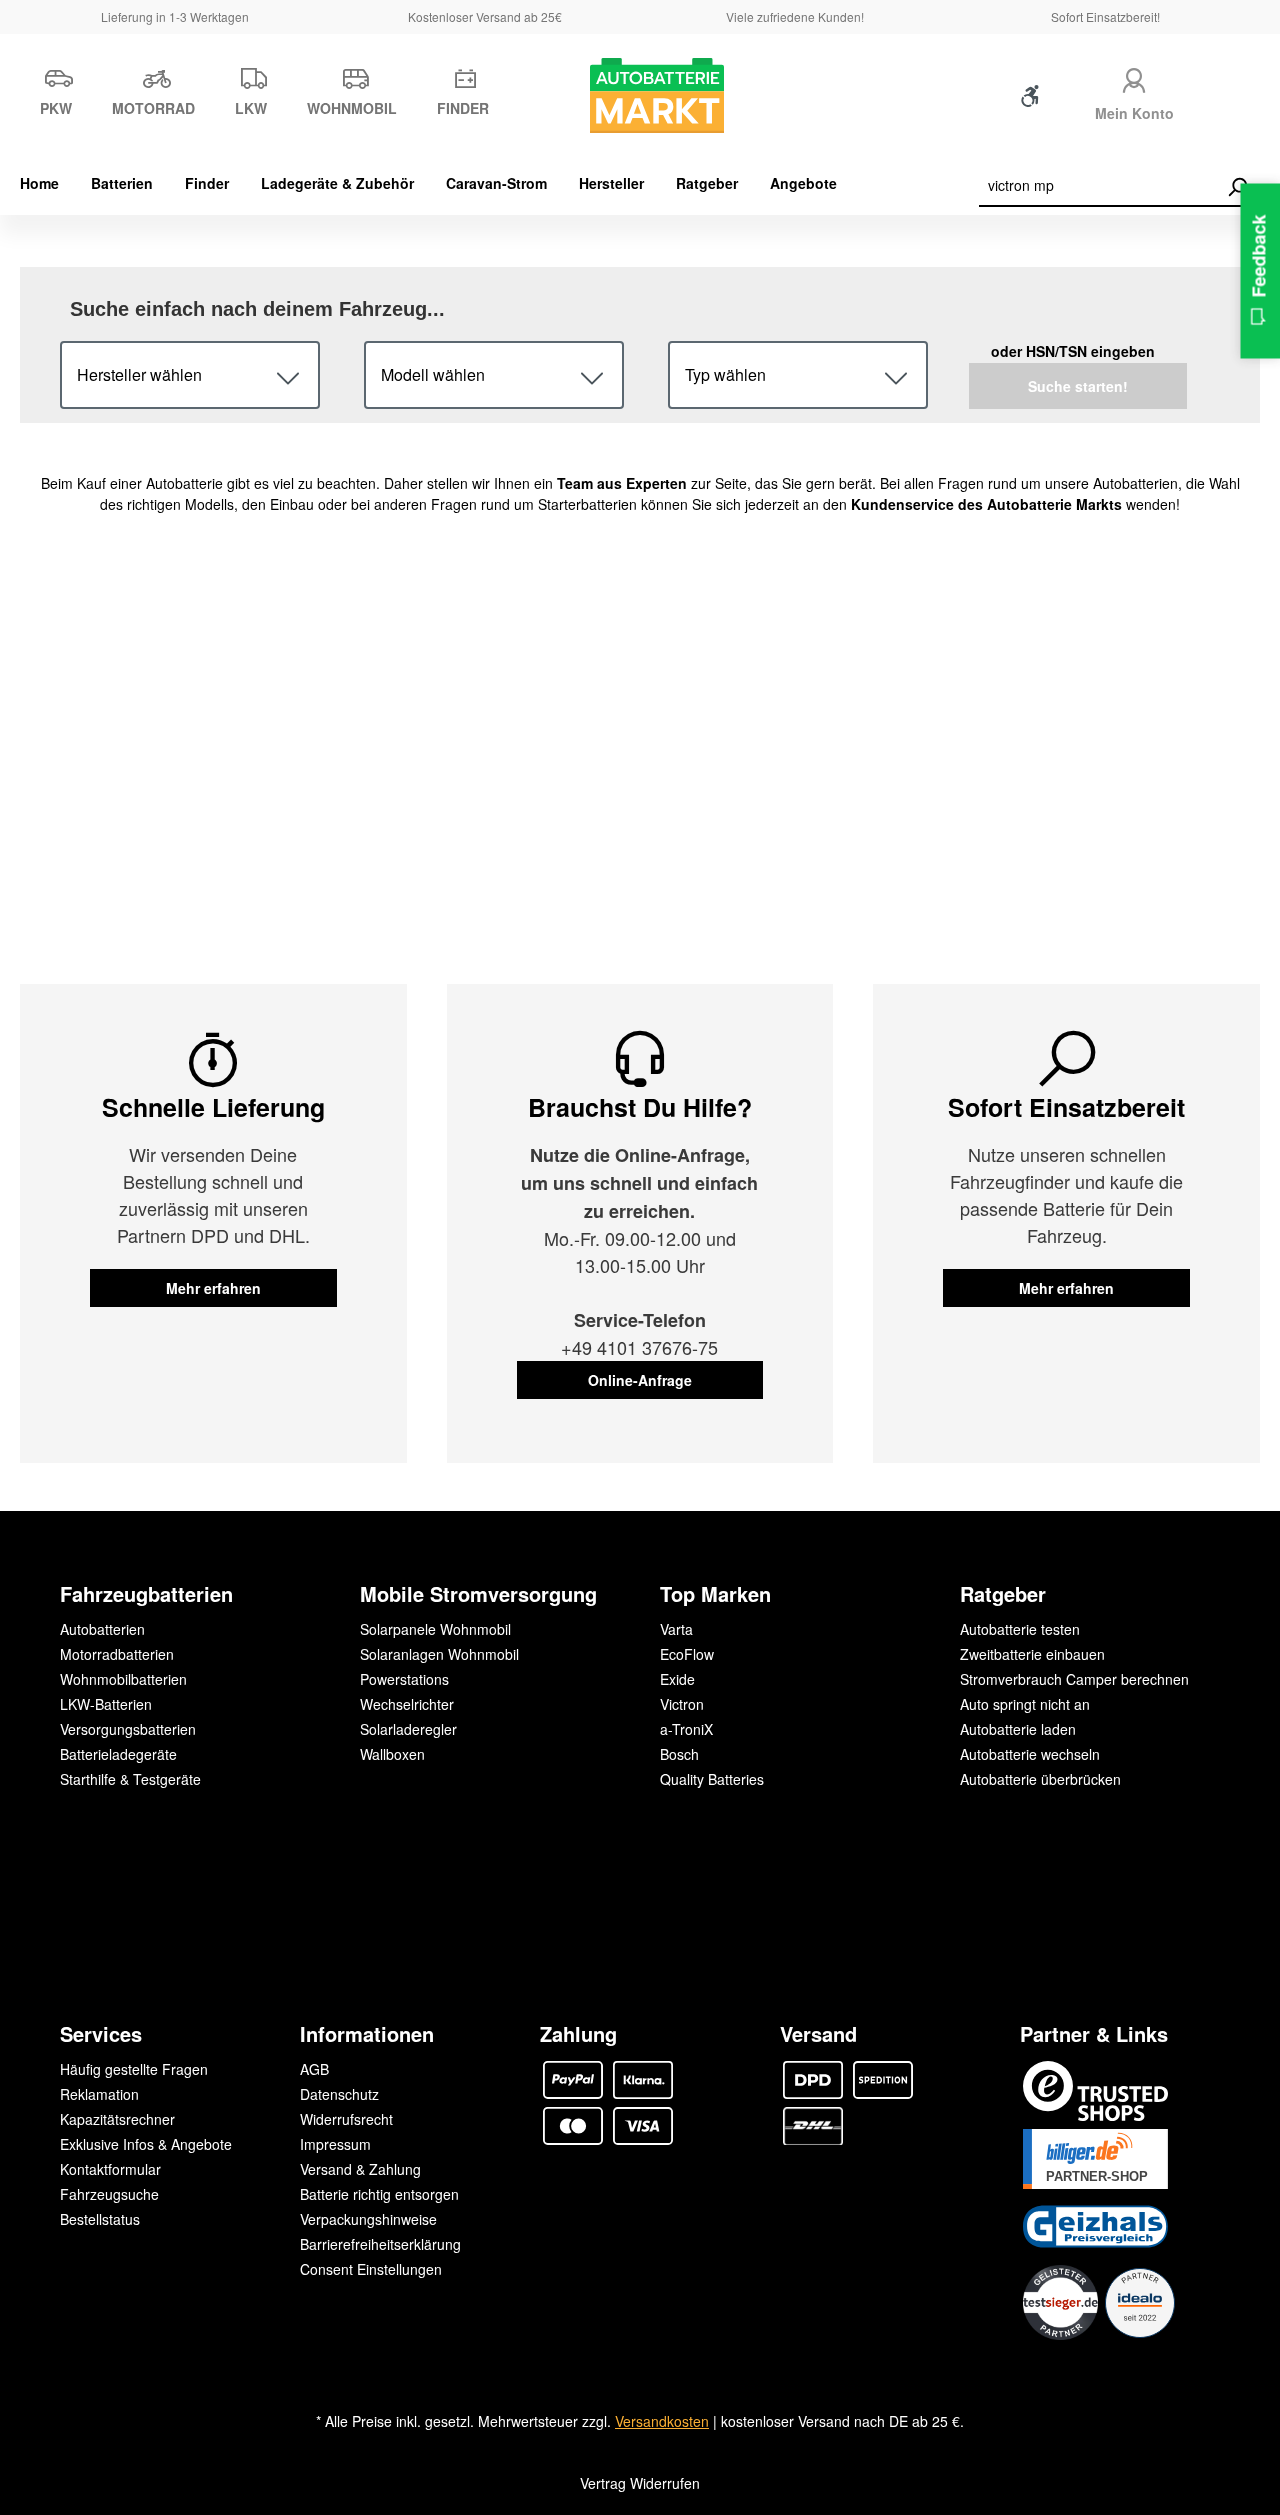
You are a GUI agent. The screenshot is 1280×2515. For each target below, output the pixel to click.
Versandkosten (662, 2421)
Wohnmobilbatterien (123, 1679)
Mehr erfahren (213, 1288)
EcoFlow (687, 1654)
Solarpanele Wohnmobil (435, 1629)
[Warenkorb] (1227, 100)
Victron (682, 1704)
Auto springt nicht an (1025, 1704)
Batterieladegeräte (118, 1754)
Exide (677, 1679)
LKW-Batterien (106, 1704)
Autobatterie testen (1020, 1629)
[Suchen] (1237, 187)
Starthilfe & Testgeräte (130, 1779)
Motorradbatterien (117, 1654)
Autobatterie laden (1018, 1729)
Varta (676, 1629)
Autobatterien (102, 1629)
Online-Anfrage (640, 1380)
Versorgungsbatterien (128, 1729)
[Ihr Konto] (1134, 77)
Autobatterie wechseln (1030, 1754)
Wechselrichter (407, 1704)
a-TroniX (686, 1729)
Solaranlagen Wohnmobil (439, 1654)
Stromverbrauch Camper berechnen (1074, 1679)
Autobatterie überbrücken (1040, 1779)
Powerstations (404, 1679)
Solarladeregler (408, 1729)
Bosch (679, 1754)
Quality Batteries (712, 1779)
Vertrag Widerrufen (640, 2483)
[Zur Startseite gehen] (640, 95)
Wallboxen (392, 1754)
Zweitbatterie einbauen (1032, 1654)
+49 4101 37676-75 (639, 1347)
